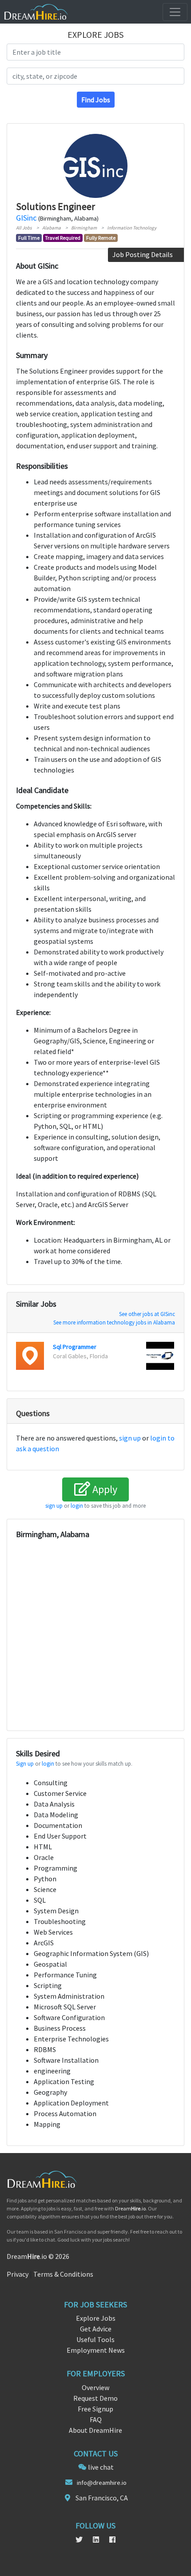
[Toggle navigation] (175, 12)
